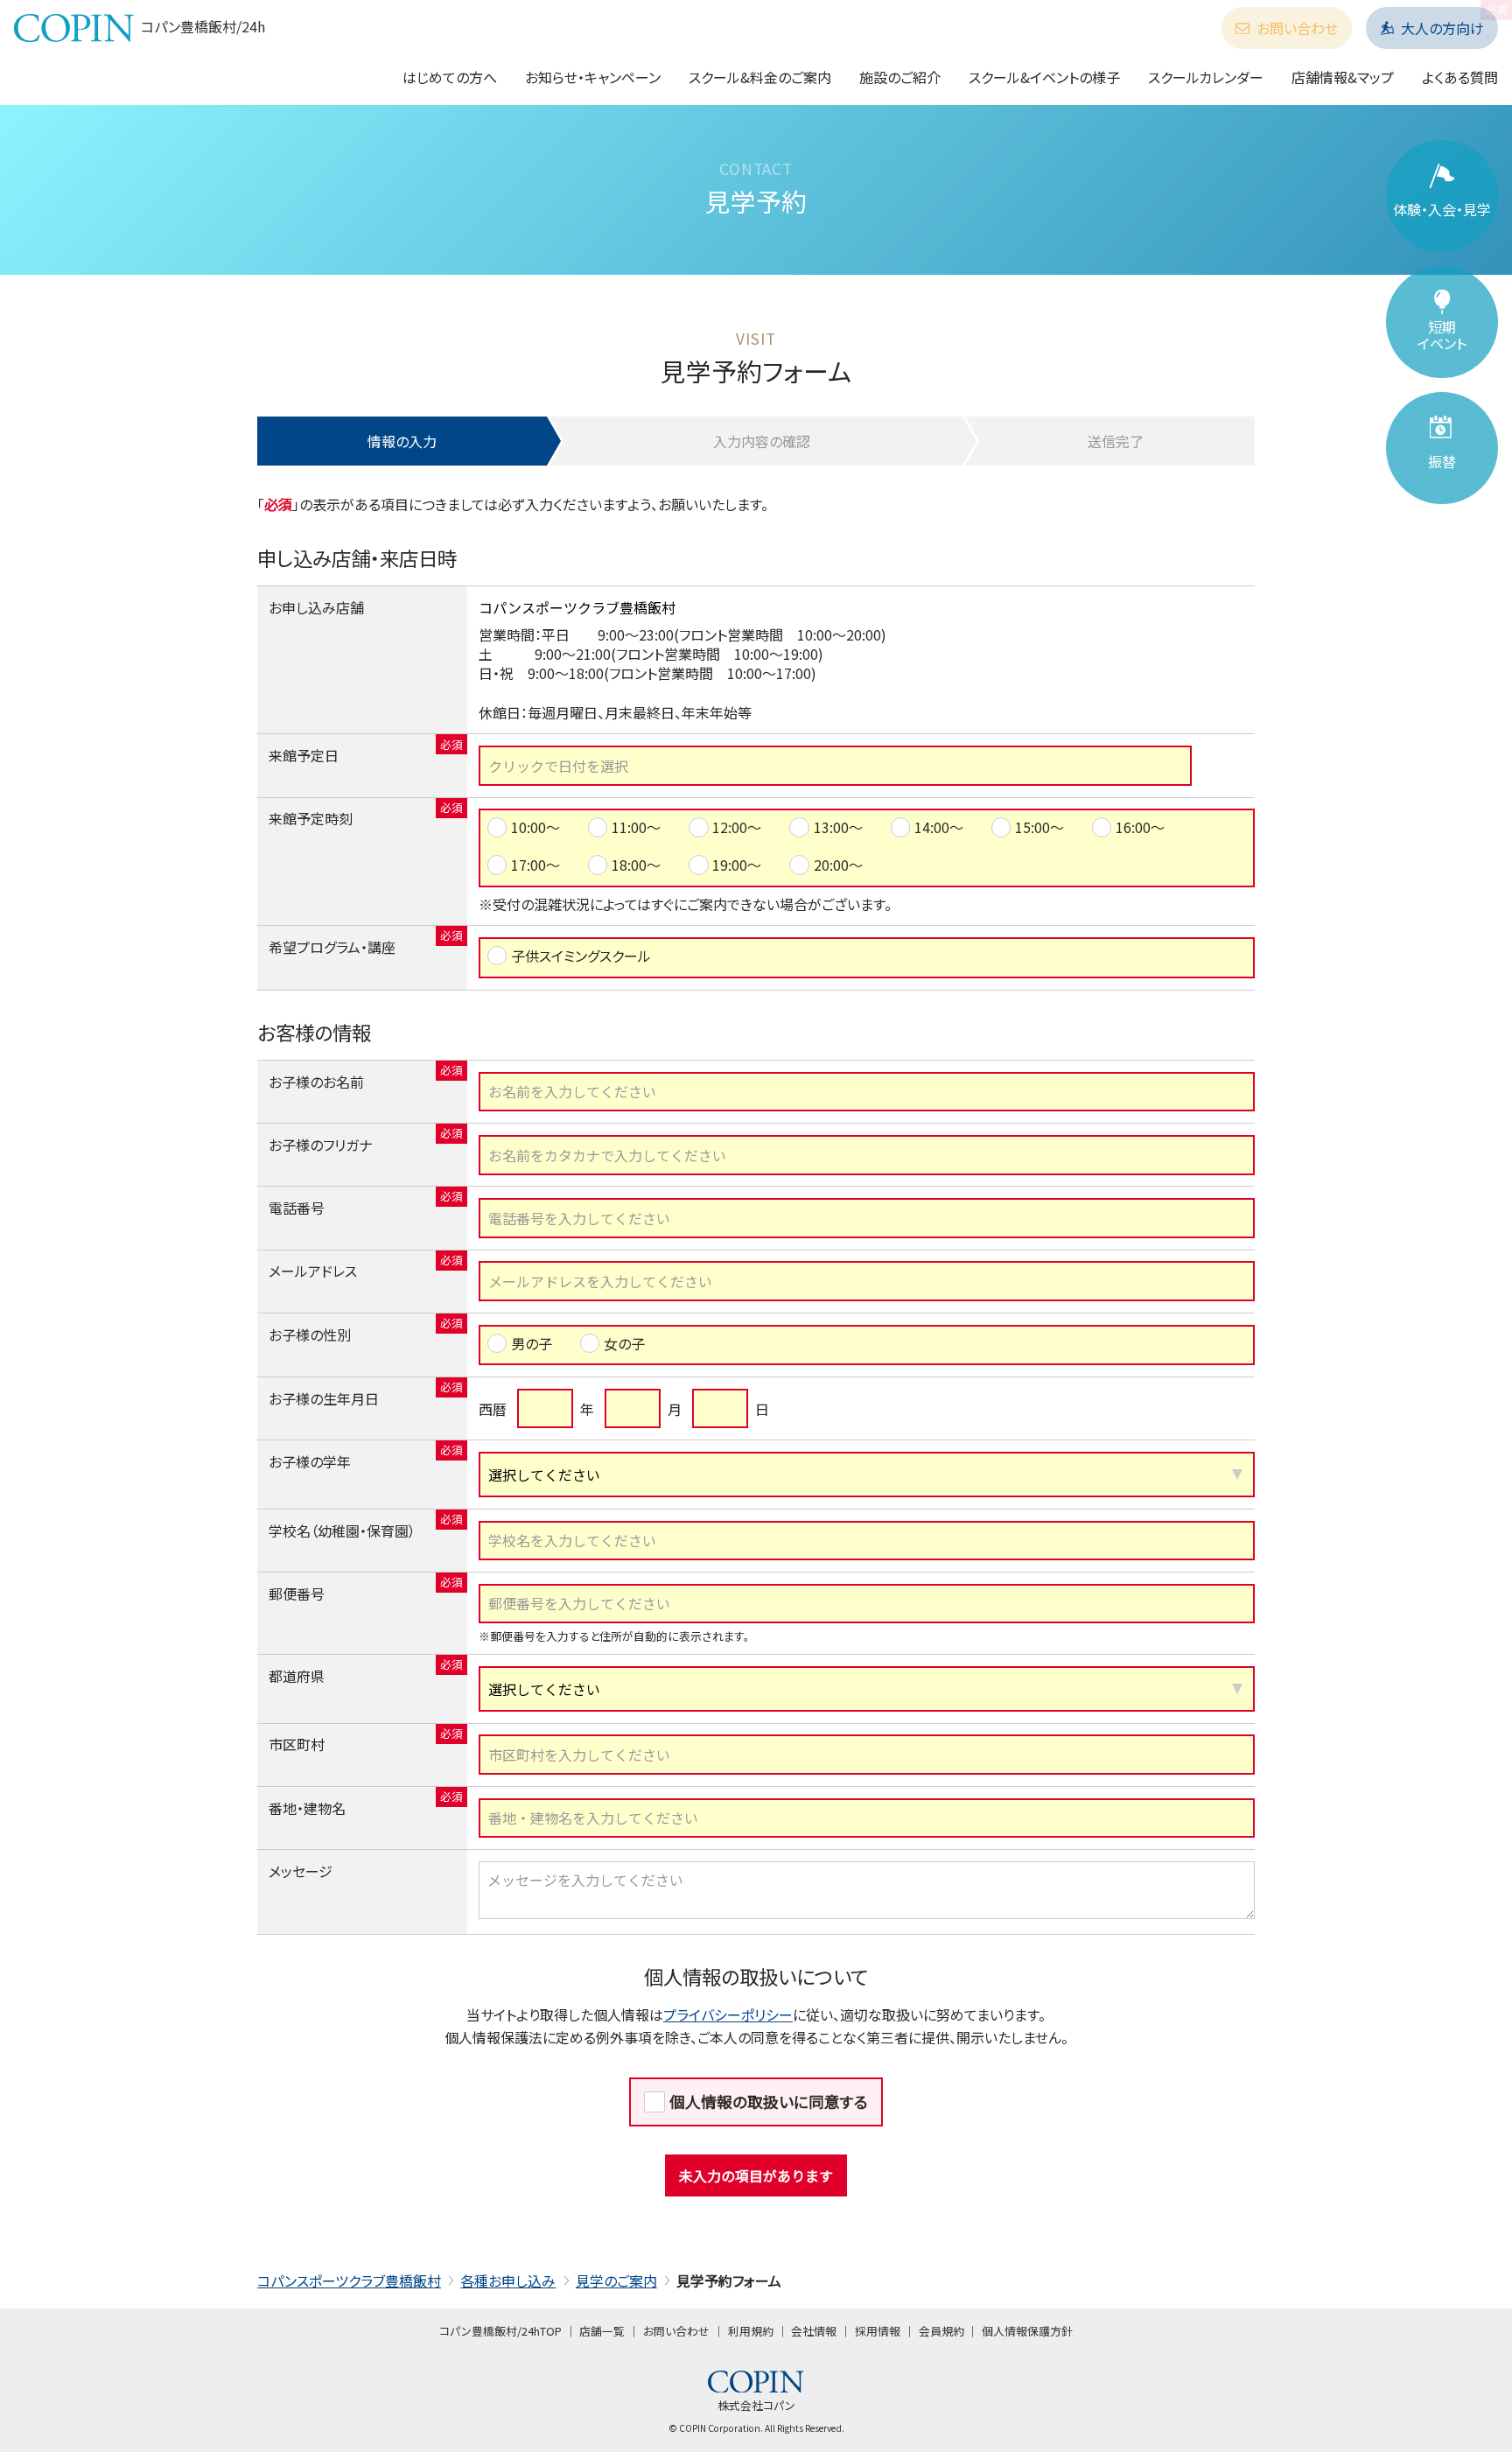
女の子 (624, 1343)
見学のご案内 (616, 2280)
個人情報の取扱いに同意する (769, 2102)
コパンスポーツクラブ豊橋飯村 (349, 2280)
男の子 (532, 1343)
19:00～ (737, 865)
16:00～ (1140, 827)
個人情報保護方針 (1027, 2331)
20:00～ (838, 865)
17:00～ (535, 865)
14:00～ (939, 827)
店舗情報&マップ (1343, 77)
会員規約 (941, 2331)
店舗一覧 (602, 2331)
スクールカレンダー (1206, 77)
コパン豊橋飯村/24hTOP (500, 2331)
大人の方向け (1442, 28)
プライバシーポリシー (728, 2014)
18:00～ (636, 865)
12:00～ (737, 827)
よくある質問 (1460, 77)
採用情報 (878, 2331)
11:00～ (636, 827)
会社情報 (814, 2331)
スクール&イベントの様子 (1044, 77)
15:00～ (1039, 827)
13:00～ (838, 827)
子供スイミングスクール (581, 956)
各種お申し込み (508, 2280)
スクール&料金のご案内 (760, 77)
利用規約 (751, 2331)
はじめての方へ (450, 77)
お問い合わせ (1297, 28)
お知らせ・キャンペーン (593, 77)
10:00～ (535, 827)
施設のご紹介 (900, 77)
